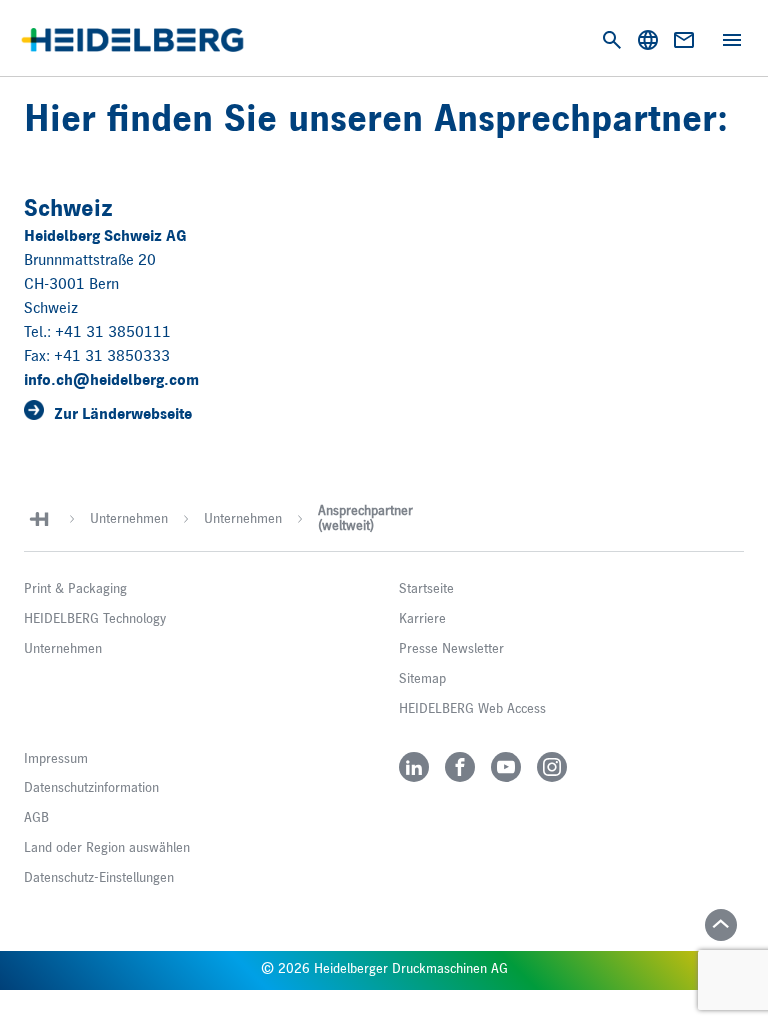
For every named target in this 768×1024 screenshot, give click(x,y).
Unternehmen (129, 519)
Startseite (426, 589)
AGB (36, 818)
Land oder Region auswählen (107, 848)
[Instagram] (552, 767)
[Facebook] (460, 767)
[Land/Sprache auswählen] (648, 40)
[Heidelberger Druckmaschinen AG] (132, 40)
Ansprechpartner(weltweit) (365, 518)
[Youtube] (506, 767)
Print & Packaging (75, 589)
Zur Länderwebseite (123, 415)
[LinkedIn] (414, 767)
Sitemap (422, 679)
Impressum (56, 759)
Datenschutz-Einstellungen (99, 878)
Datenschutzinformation (91, 788)
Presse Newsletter (451, 649)
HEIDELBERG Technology (95, 619)
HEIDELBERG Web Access (472, 709)
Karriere (422, 619)
